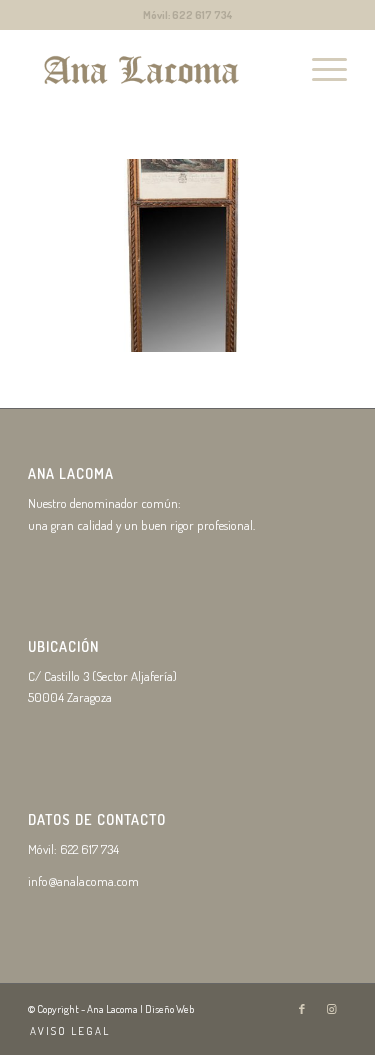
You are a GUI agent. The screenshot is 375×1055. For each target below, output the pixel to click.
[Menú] (319, 69)
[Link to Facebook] (302, 1009)
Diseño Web (169, 1009)
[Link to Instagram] (332, 1009)
